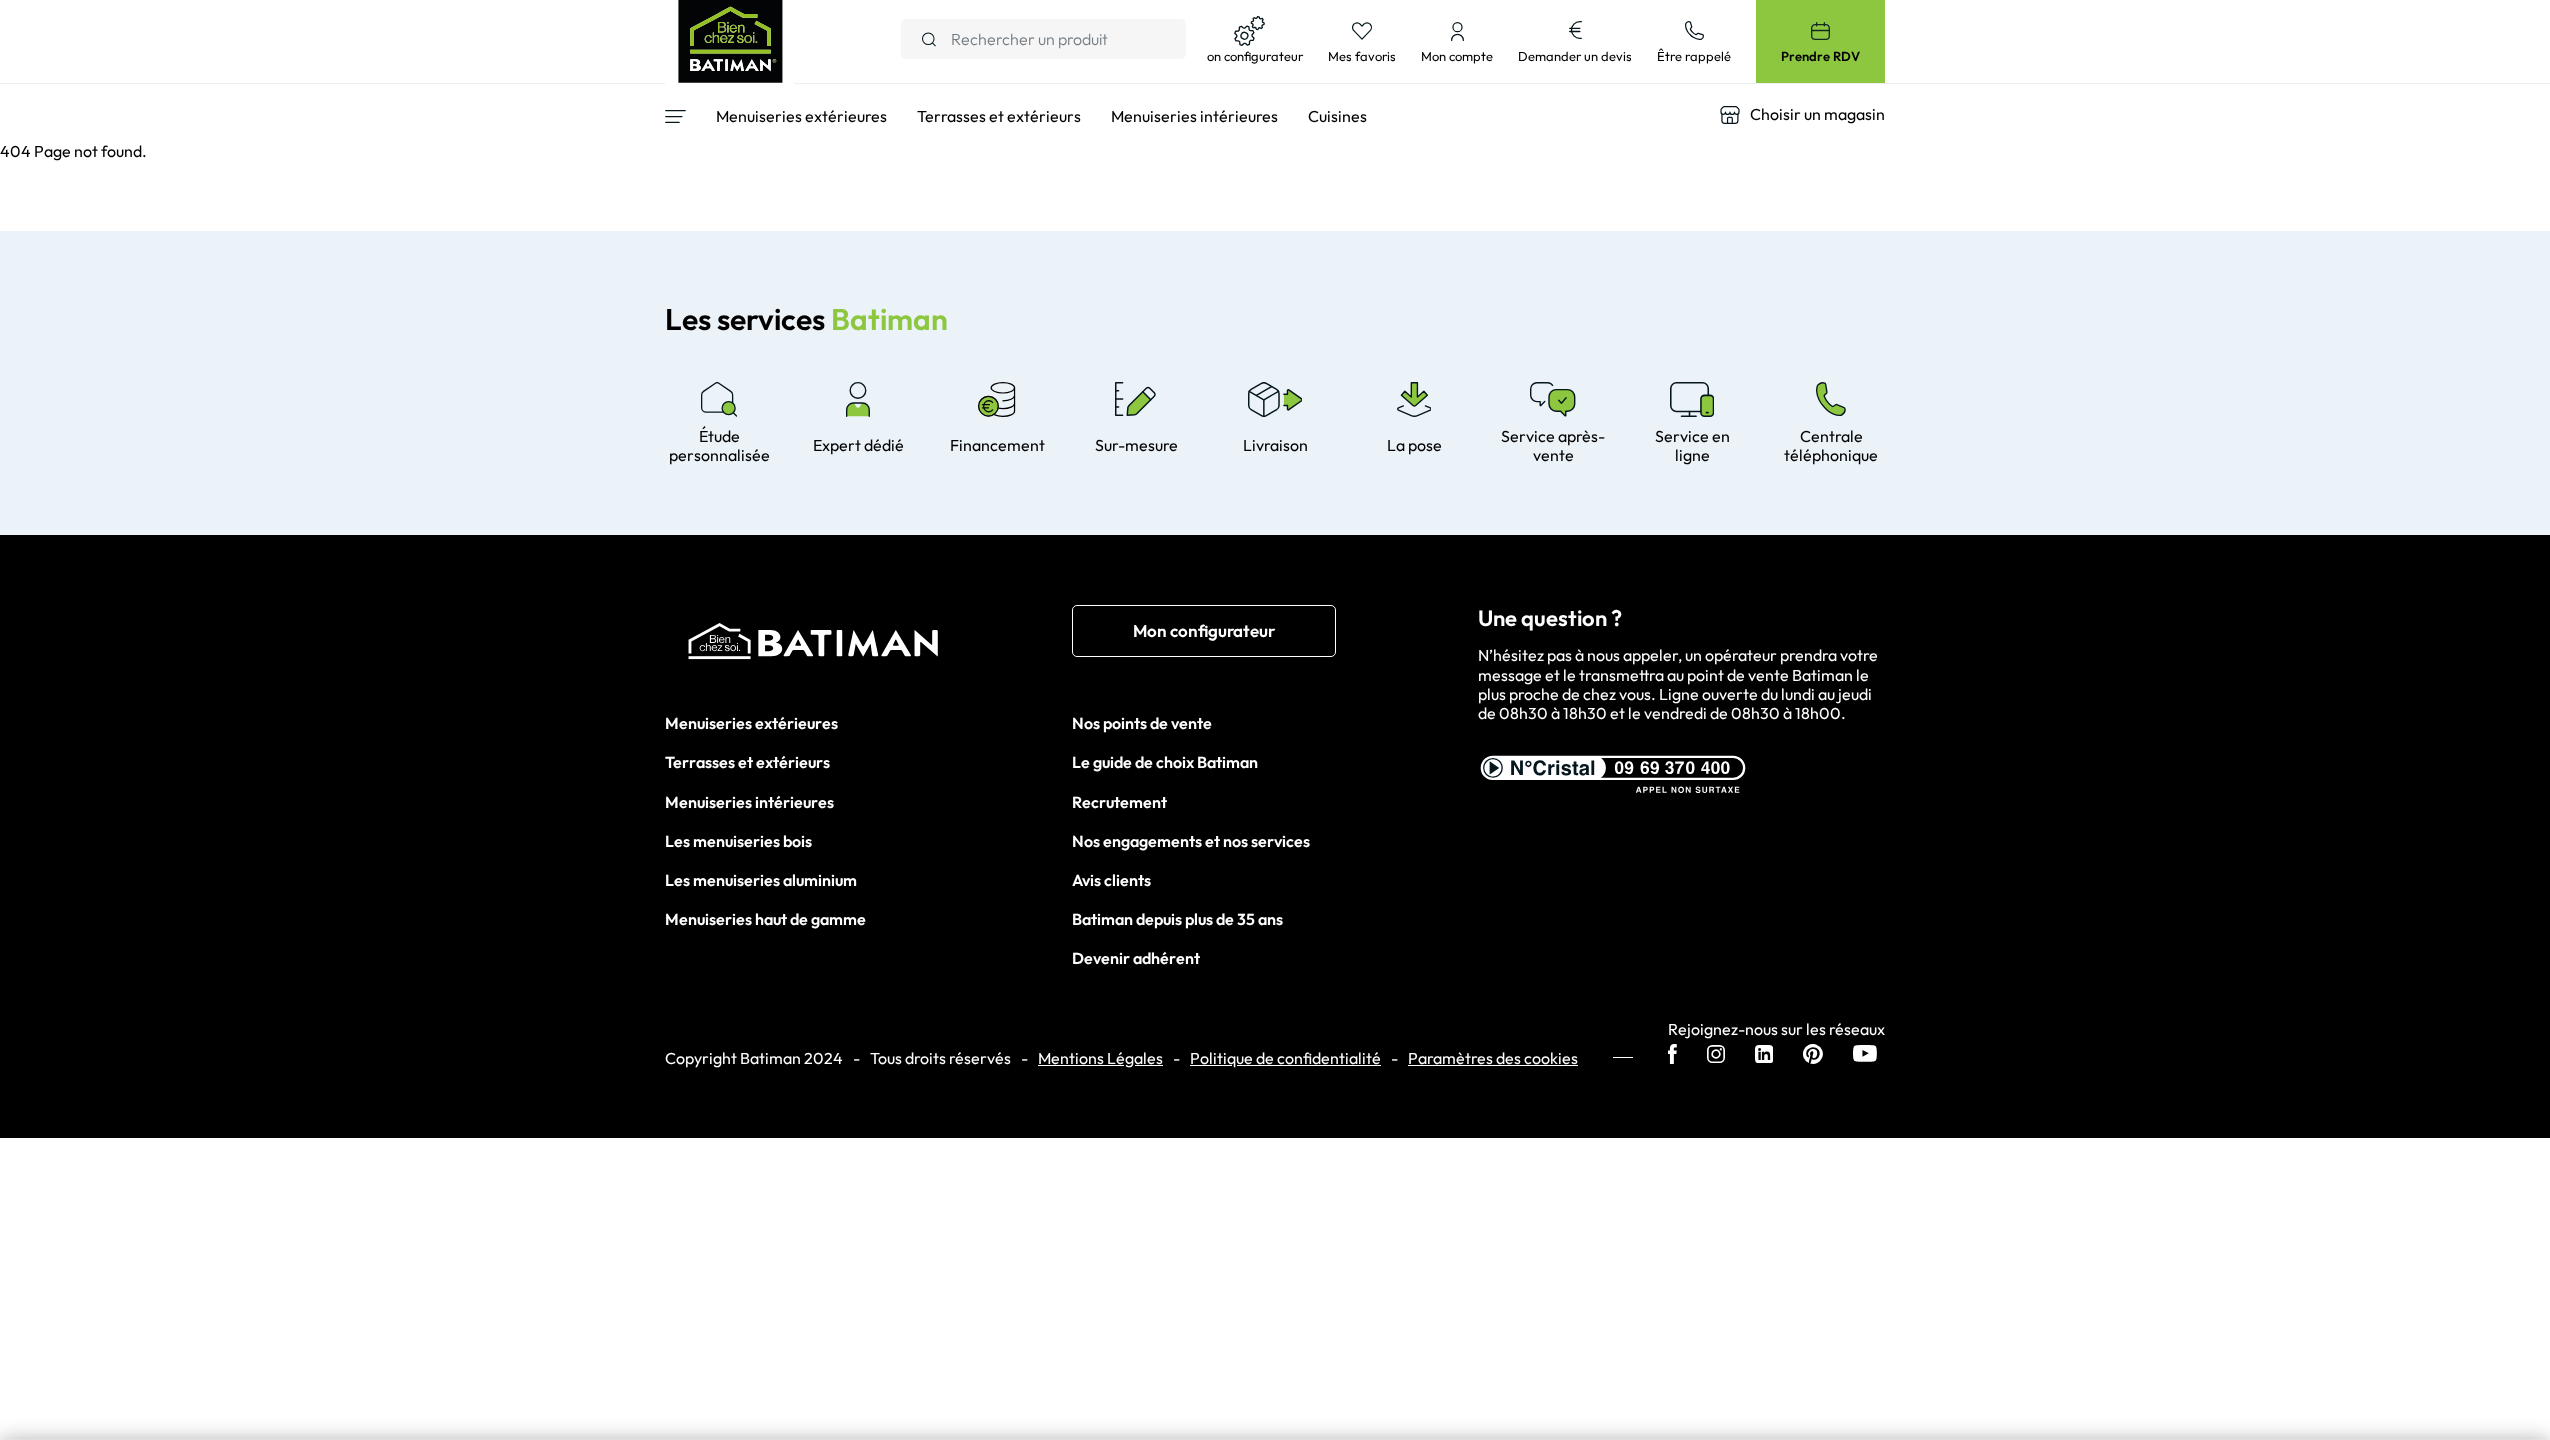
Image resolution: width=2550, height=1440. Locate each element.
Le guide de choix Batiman (1165, 762)
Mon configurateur (1204, 630)
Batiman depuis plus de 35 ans (1177, 919)
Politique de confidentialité (1285, 1058)
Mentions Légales (1100, 1058)
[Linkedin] (1764, 1056)
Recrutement (1119, 802)
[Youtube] (1865, 1055)
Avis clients (1111, 880)
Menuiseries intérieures (749, 802)
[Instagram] (1716, 1056)
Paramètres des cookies (1493, 1058)
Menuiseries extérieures (751, 723)
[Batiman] (868, 646)
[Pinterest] (1813, 1056)
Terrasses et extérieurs (747, 762)
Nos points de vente (1142, 723)
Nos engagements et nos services (1191, 841)
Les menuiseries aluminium (761, 880)
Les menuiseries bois (738, 841)
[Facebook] (1672, 1056)
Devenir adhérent (1136, 958)
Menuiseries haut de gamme (765, 919)
